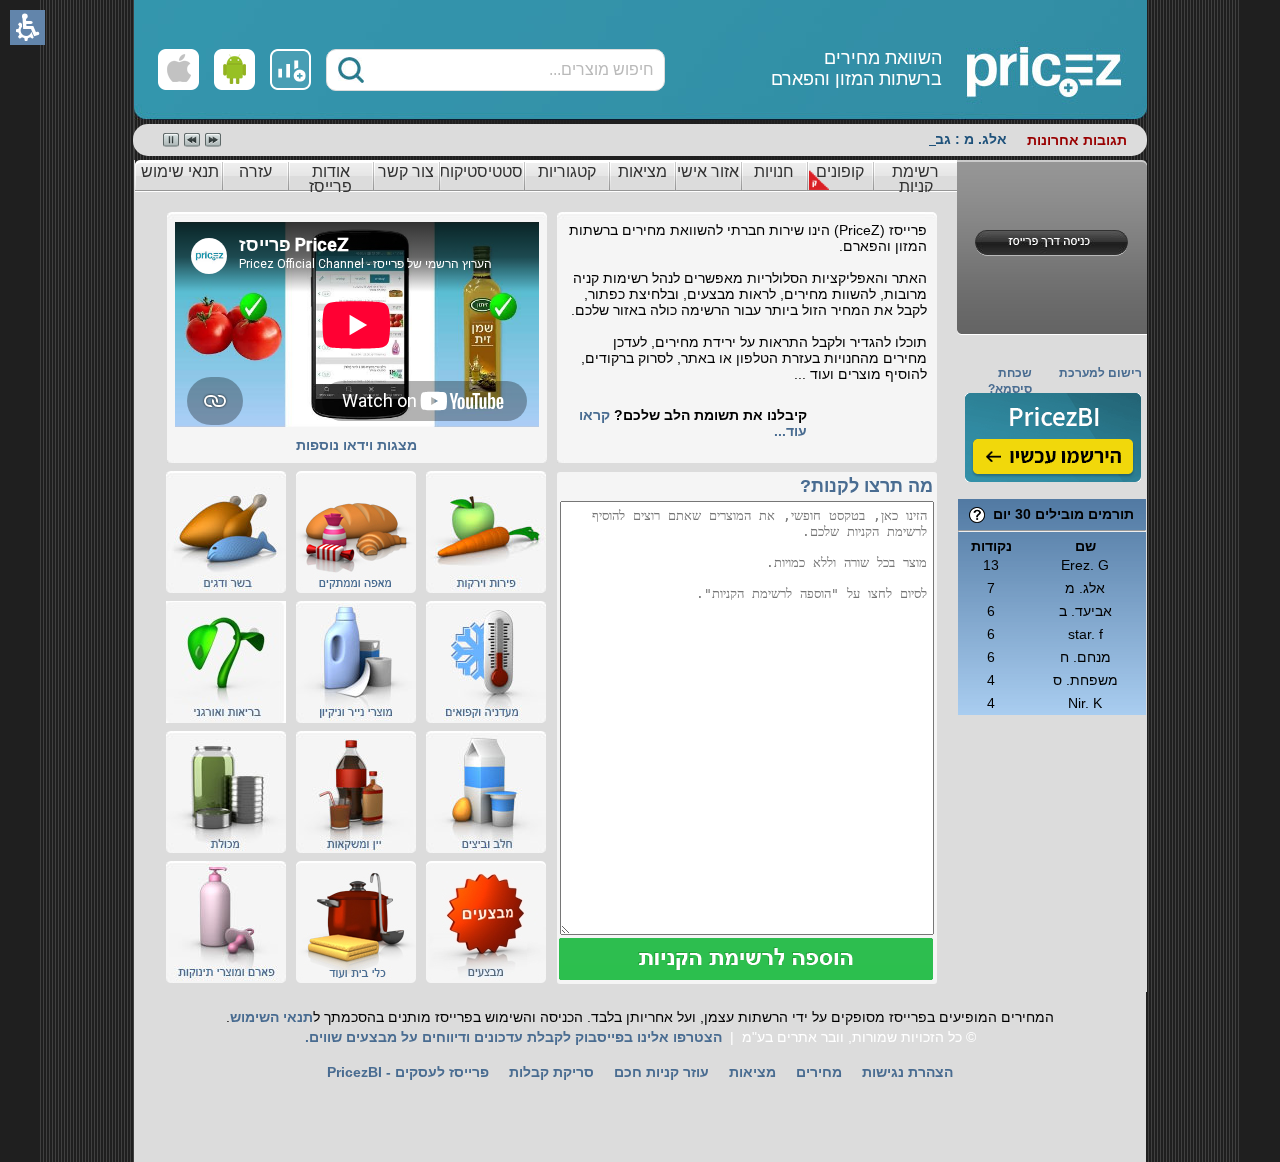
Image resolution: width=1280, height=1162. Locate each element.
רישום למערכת (1100, 373)
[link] (290, 69)
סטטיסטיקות (481, 171)
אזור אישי (708, 171)
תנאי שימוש (180, 171)
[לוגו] (972, 60)
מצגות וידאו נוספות (356, 445)
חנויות (774, 171)
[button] (351, 70)
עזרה (255, 171)
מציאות (642, 171)
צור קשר (406, 171)
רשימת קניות (915, 179)
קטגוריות (567, 171)
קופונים (840, 171)
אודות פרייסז (330, 179)
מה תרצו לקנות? (866, 486)
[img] (1053, 437)
